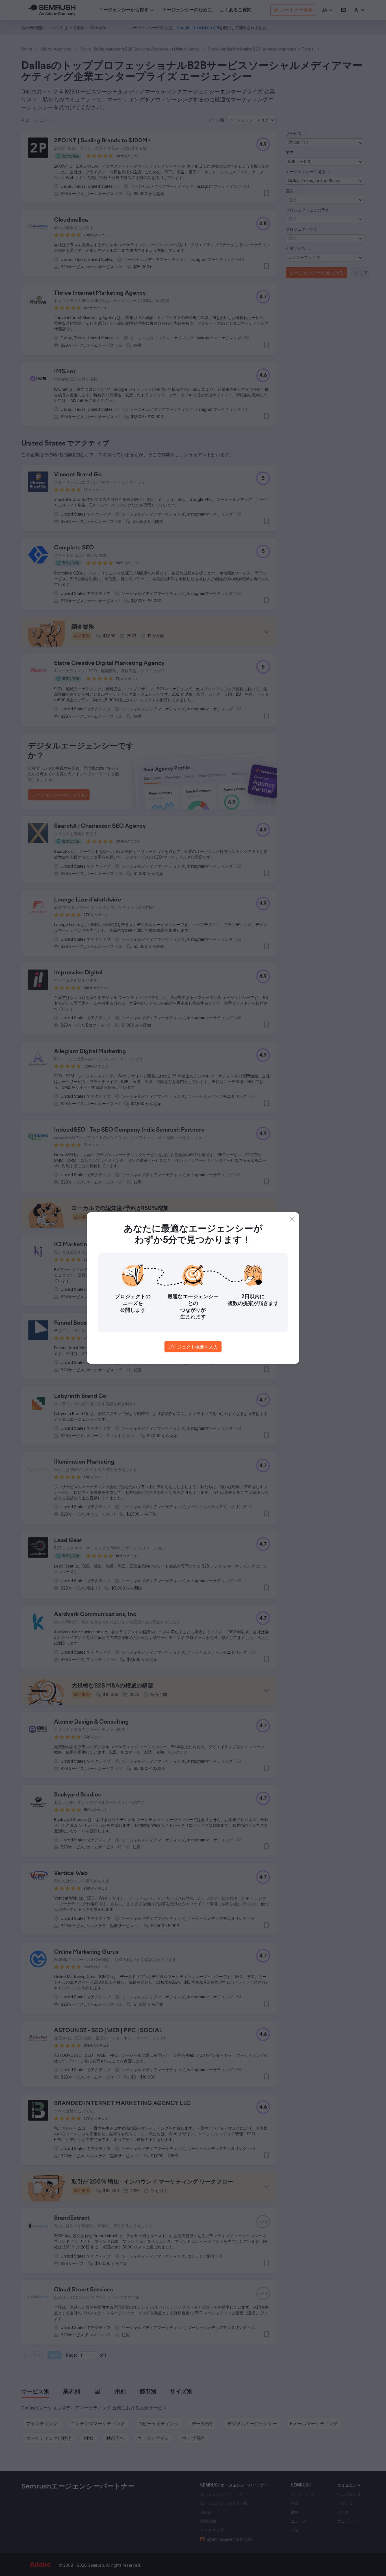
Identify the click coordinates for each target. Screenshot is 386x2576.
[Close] (292, 1219)
